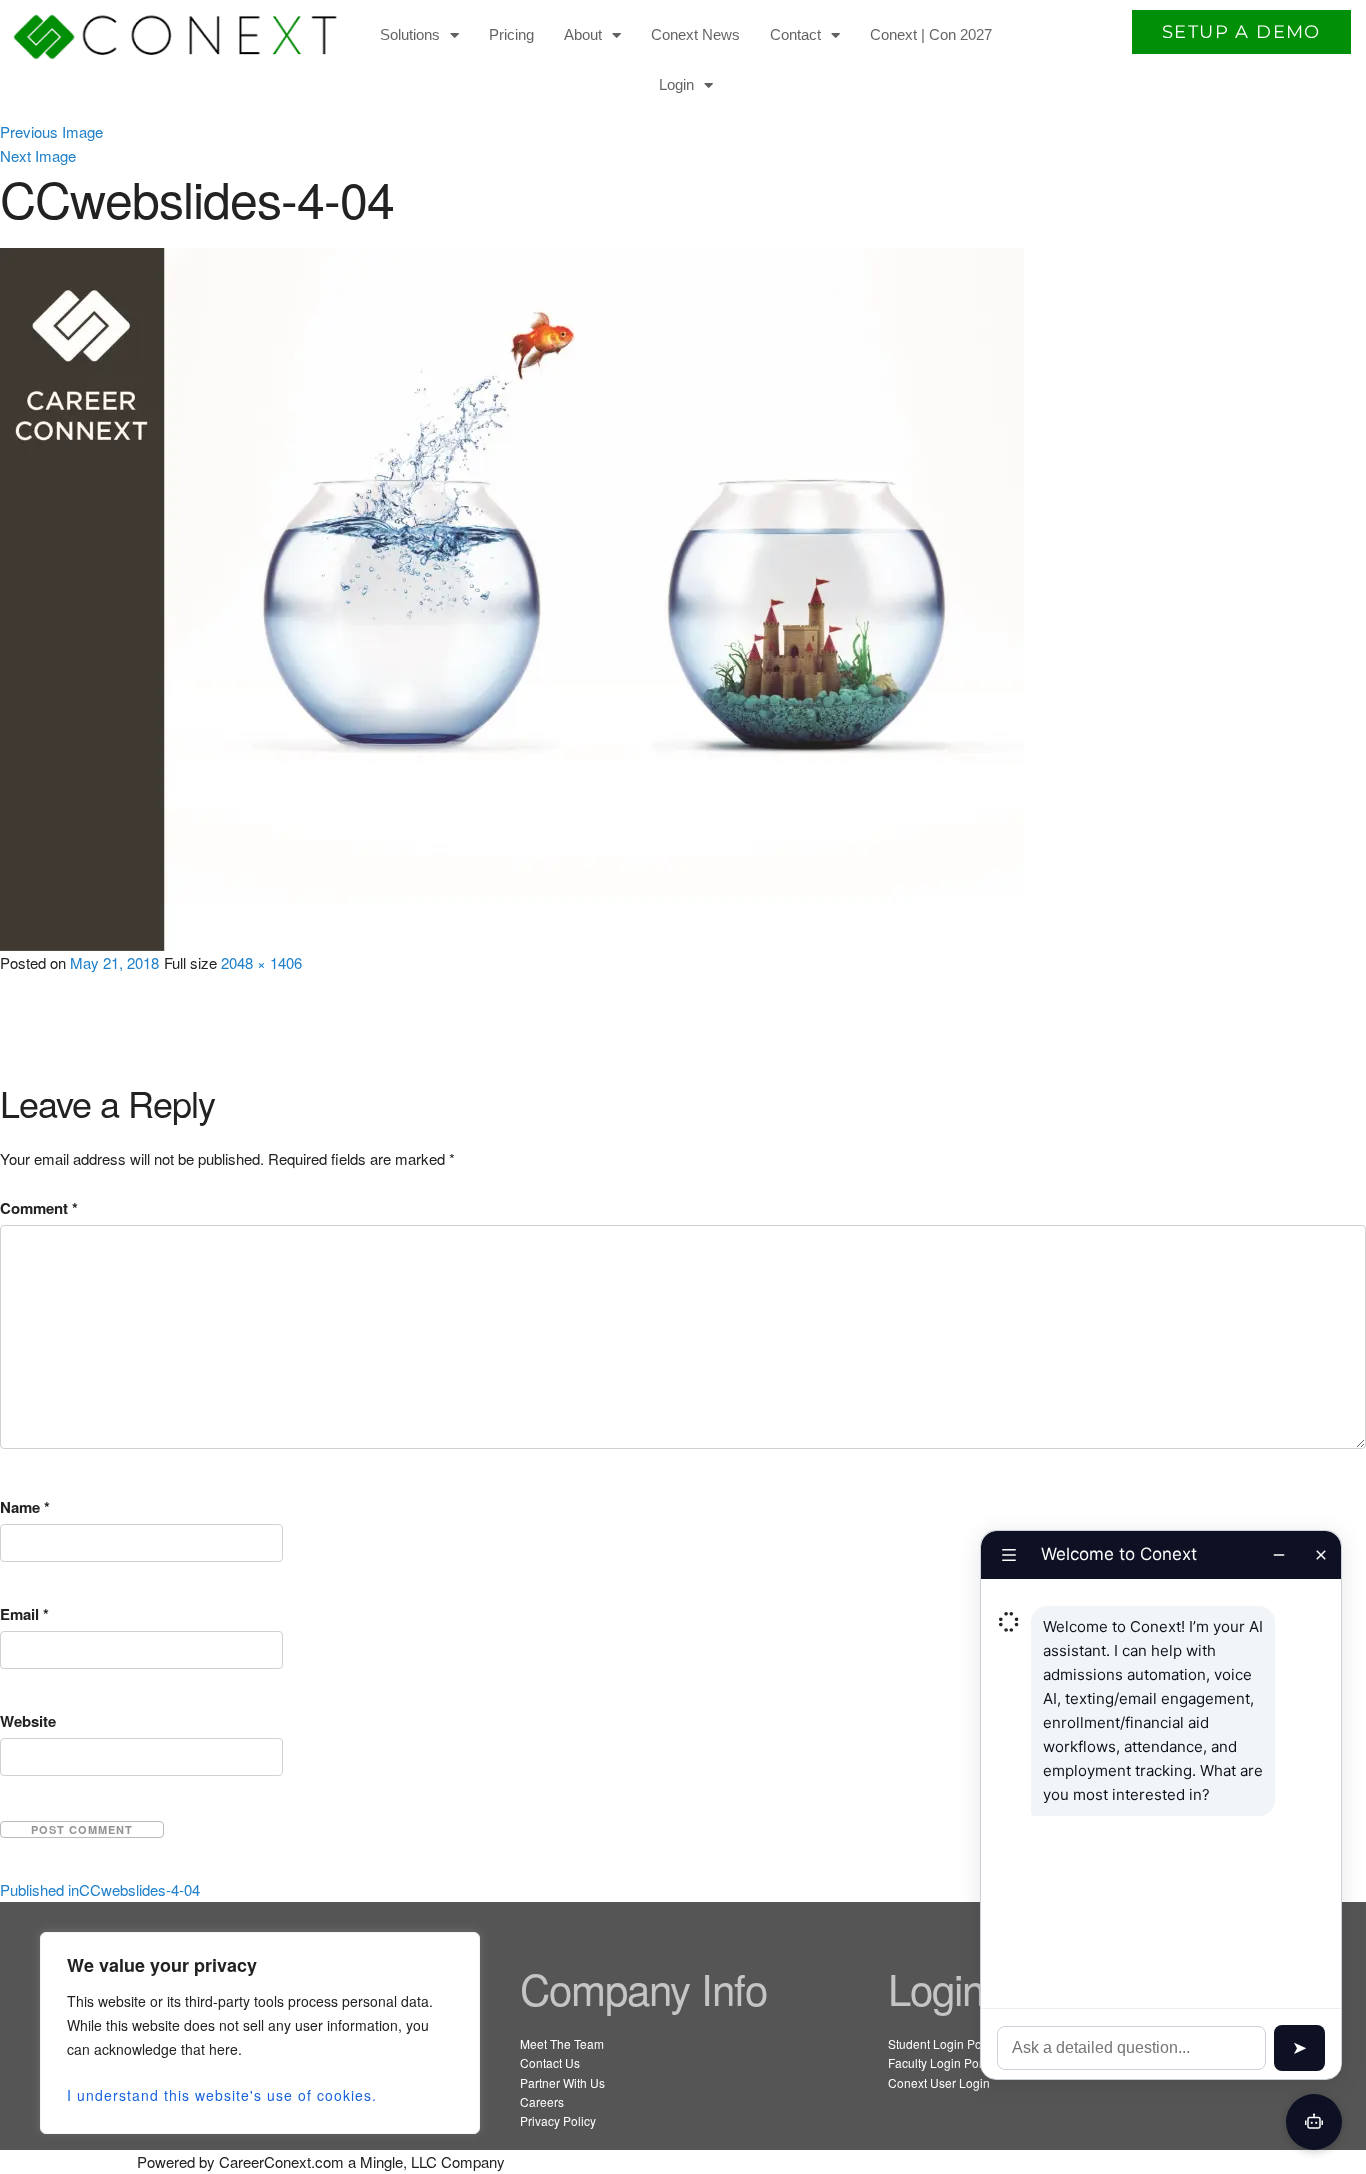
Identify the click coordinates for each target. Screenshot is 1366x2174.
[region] (260, 2033)
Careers (542, 2101)
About (583, 34)
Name (25, 1507)
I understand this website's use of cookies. (222, 2095)
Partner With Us (562, 2082)
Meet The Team (562, 2043)
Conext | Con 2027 (931, 34)
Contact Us (550, 2062)
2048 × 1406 (261, 962)
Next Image (38, 155)
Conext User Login (939, 2082)
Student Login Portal (943, 2043)
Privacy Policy (558, 2120)
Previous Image (51, 131)
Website (28, 1721)
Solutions (410, 34)
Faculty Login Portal (942, 2062)
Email (24, 1614)
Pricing (511, 34)
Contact (795, 34)
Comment (39, 1208)
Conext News (695, 34)
